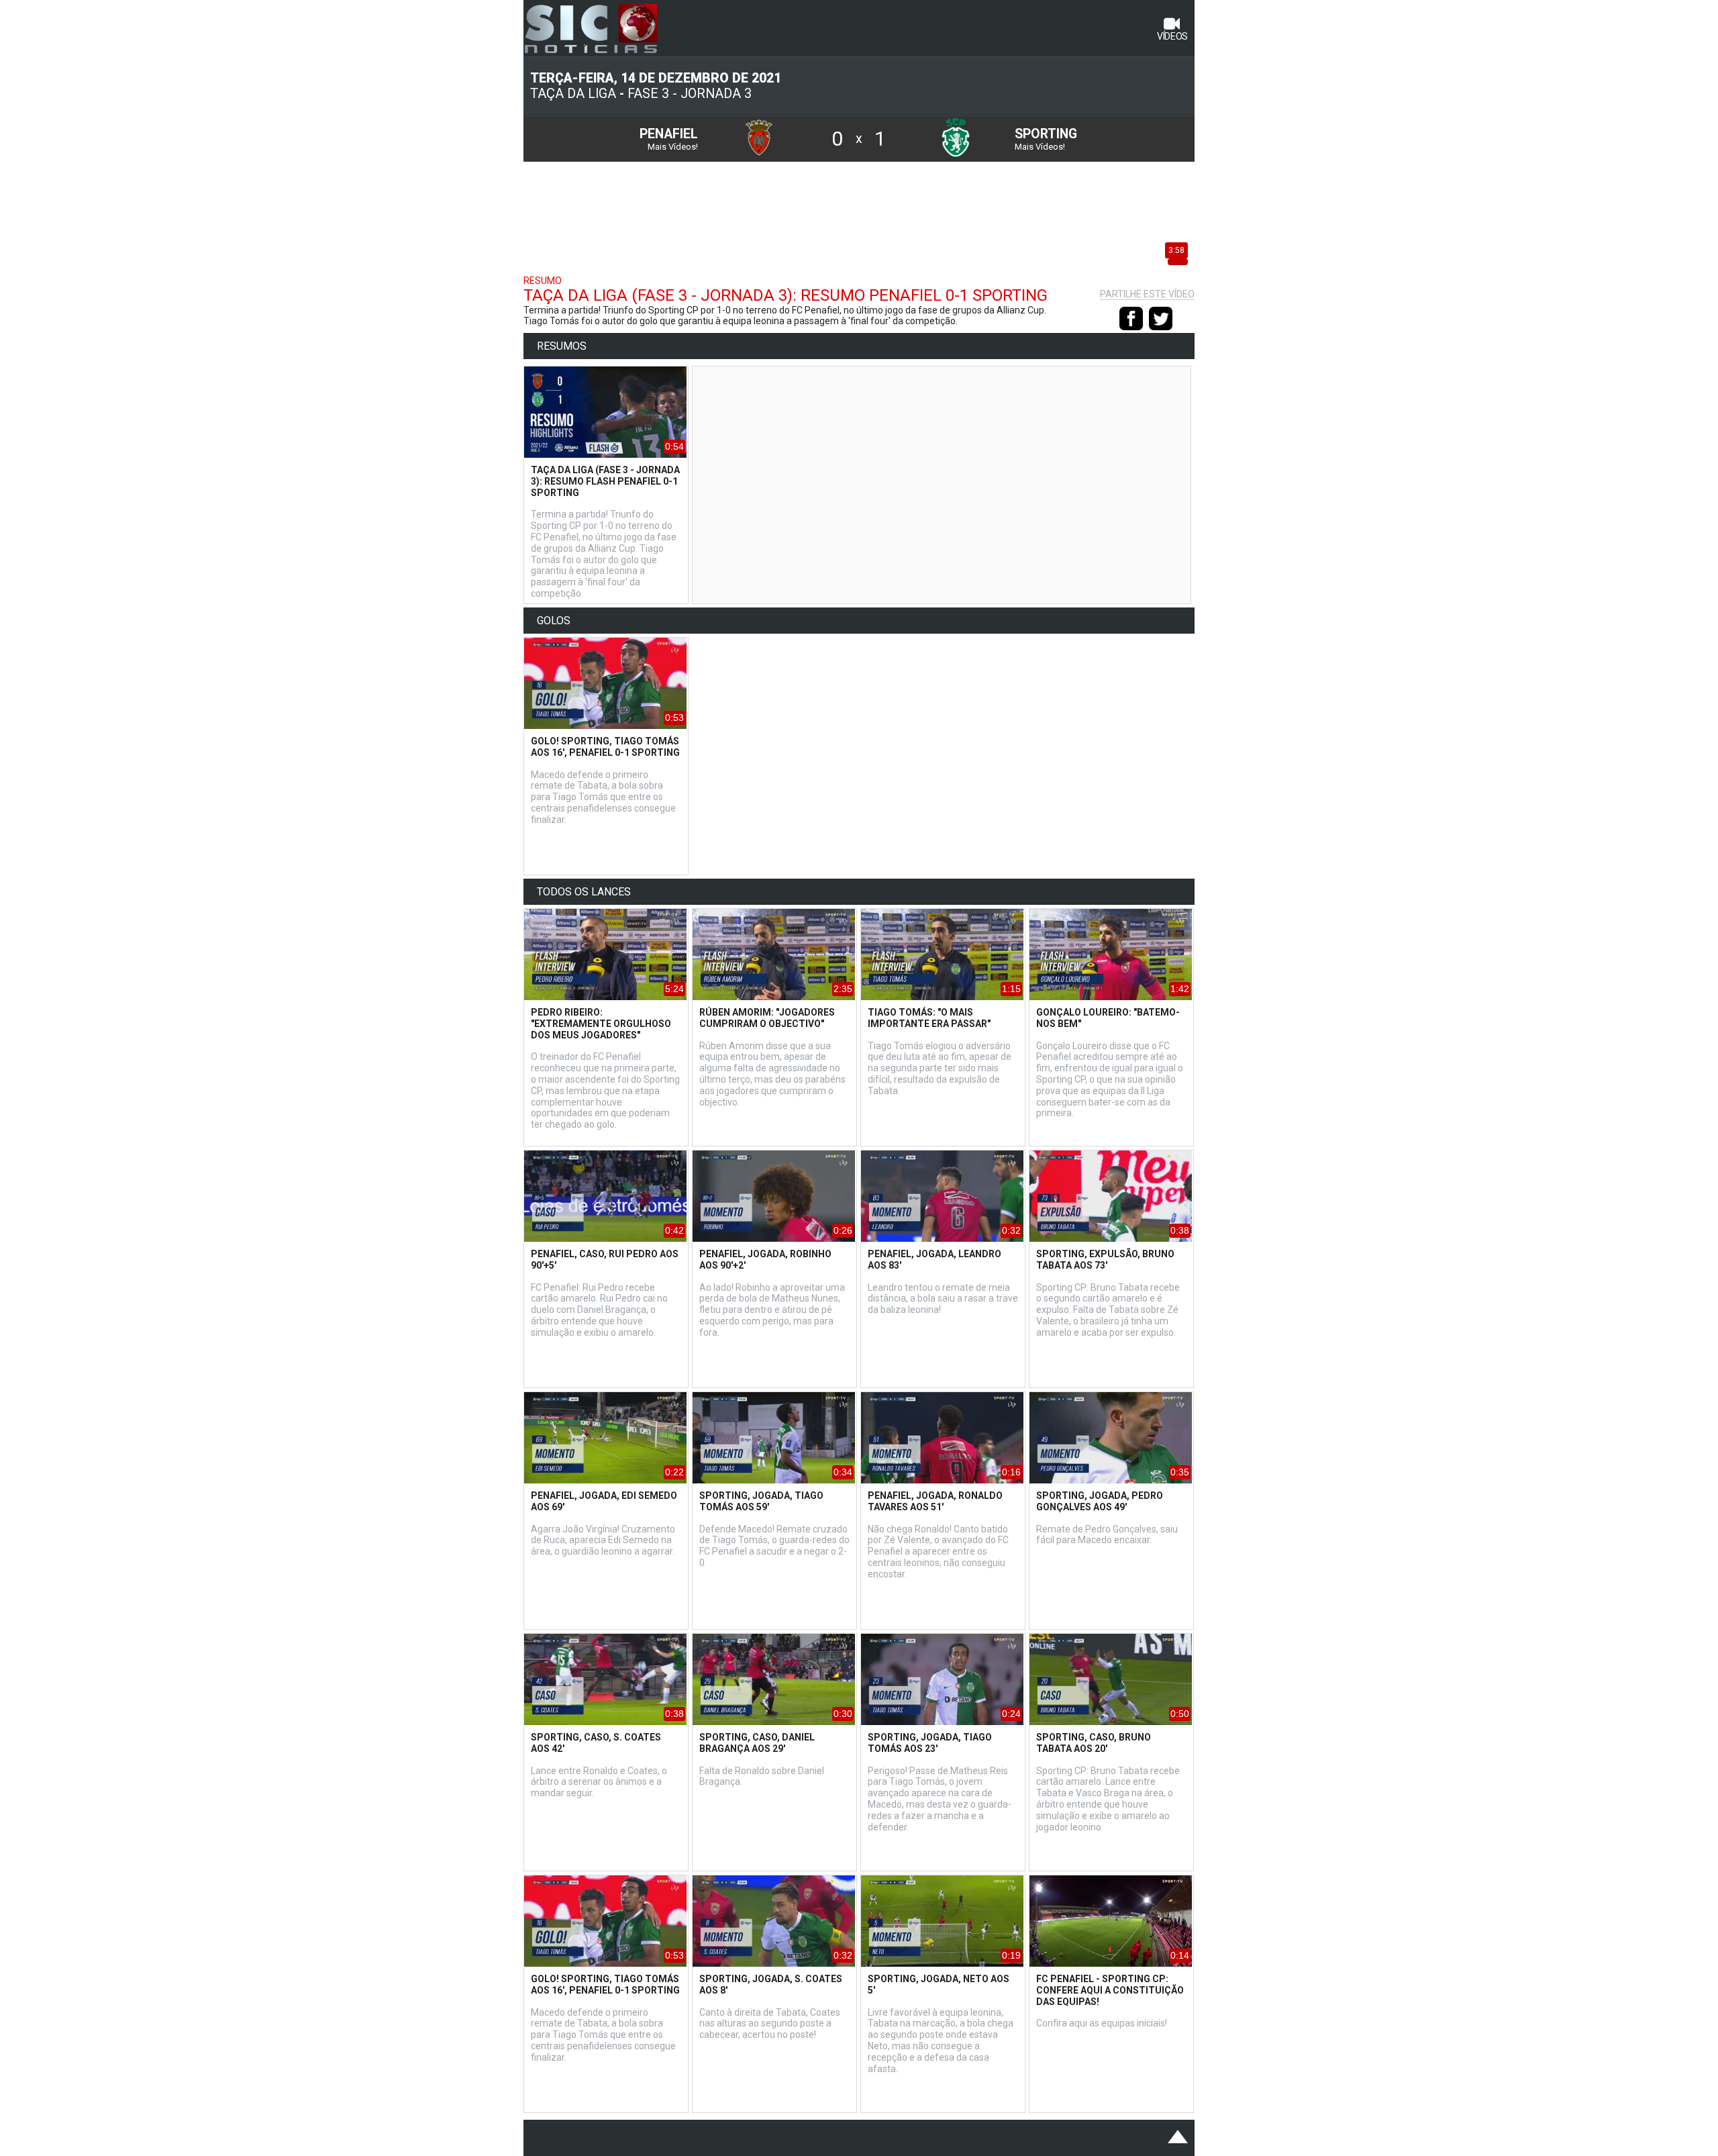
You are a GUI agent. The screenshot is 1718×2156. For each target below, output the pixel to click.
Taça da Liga (573, 94)
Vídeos (1172, 36)
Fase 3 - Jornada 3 (690, 94)
